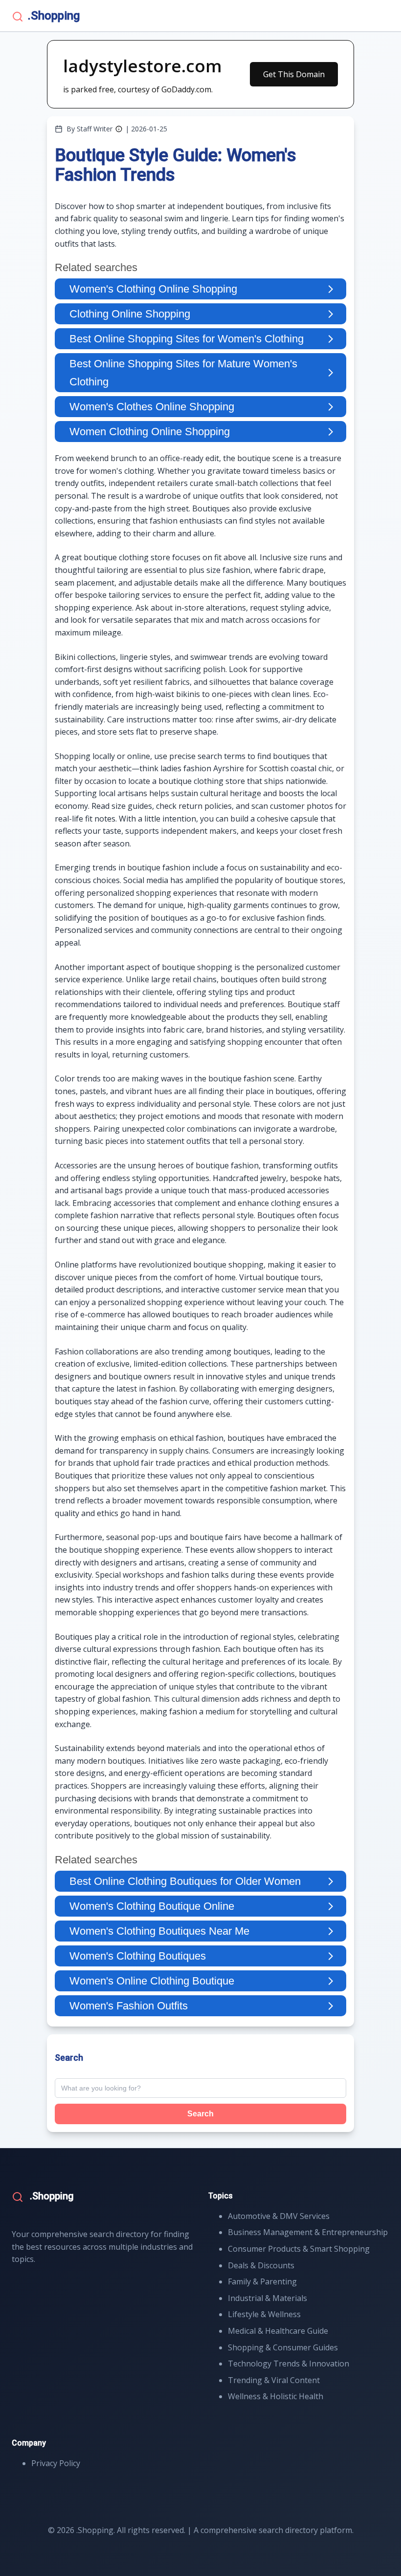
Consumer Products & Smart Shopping (299, 2249)
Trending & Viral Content (274, 2380)
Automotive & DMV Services (279, 2216)
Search (200, 2114)
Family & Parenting (262, 2281)
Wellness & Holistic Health (276, 2396)
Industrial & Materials (267, 2298)
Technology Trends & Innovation (289, 2364)
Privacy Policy (56, 2463)
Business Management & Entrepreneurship (308, 2232)
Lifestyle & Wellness (264, 2314)
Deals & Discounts (261, 2265)
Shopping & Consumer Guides (283, 2347)
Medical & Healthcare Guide (278, 2331)
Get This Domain (294, 74)
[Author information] (119, 129)
